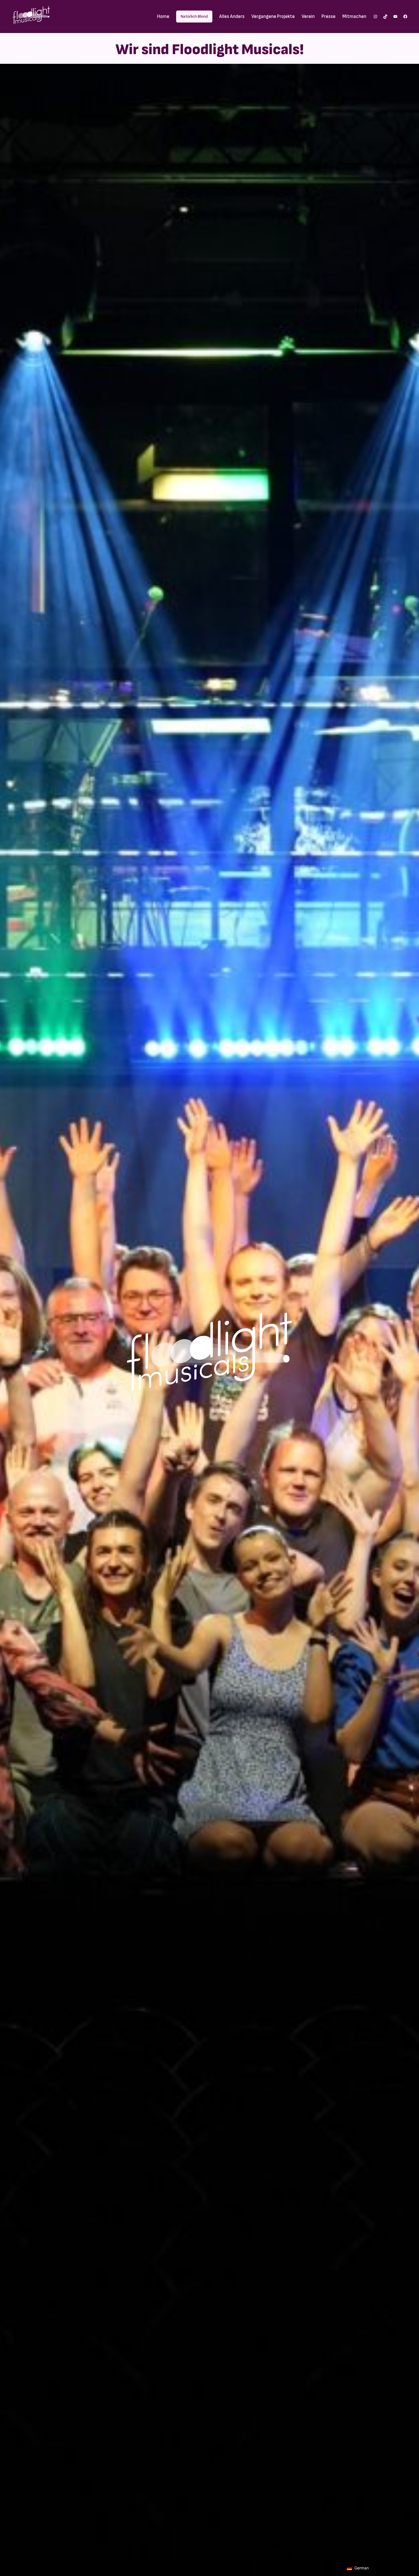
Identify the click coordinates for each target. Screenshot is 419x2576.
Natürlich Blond (194, 16)
